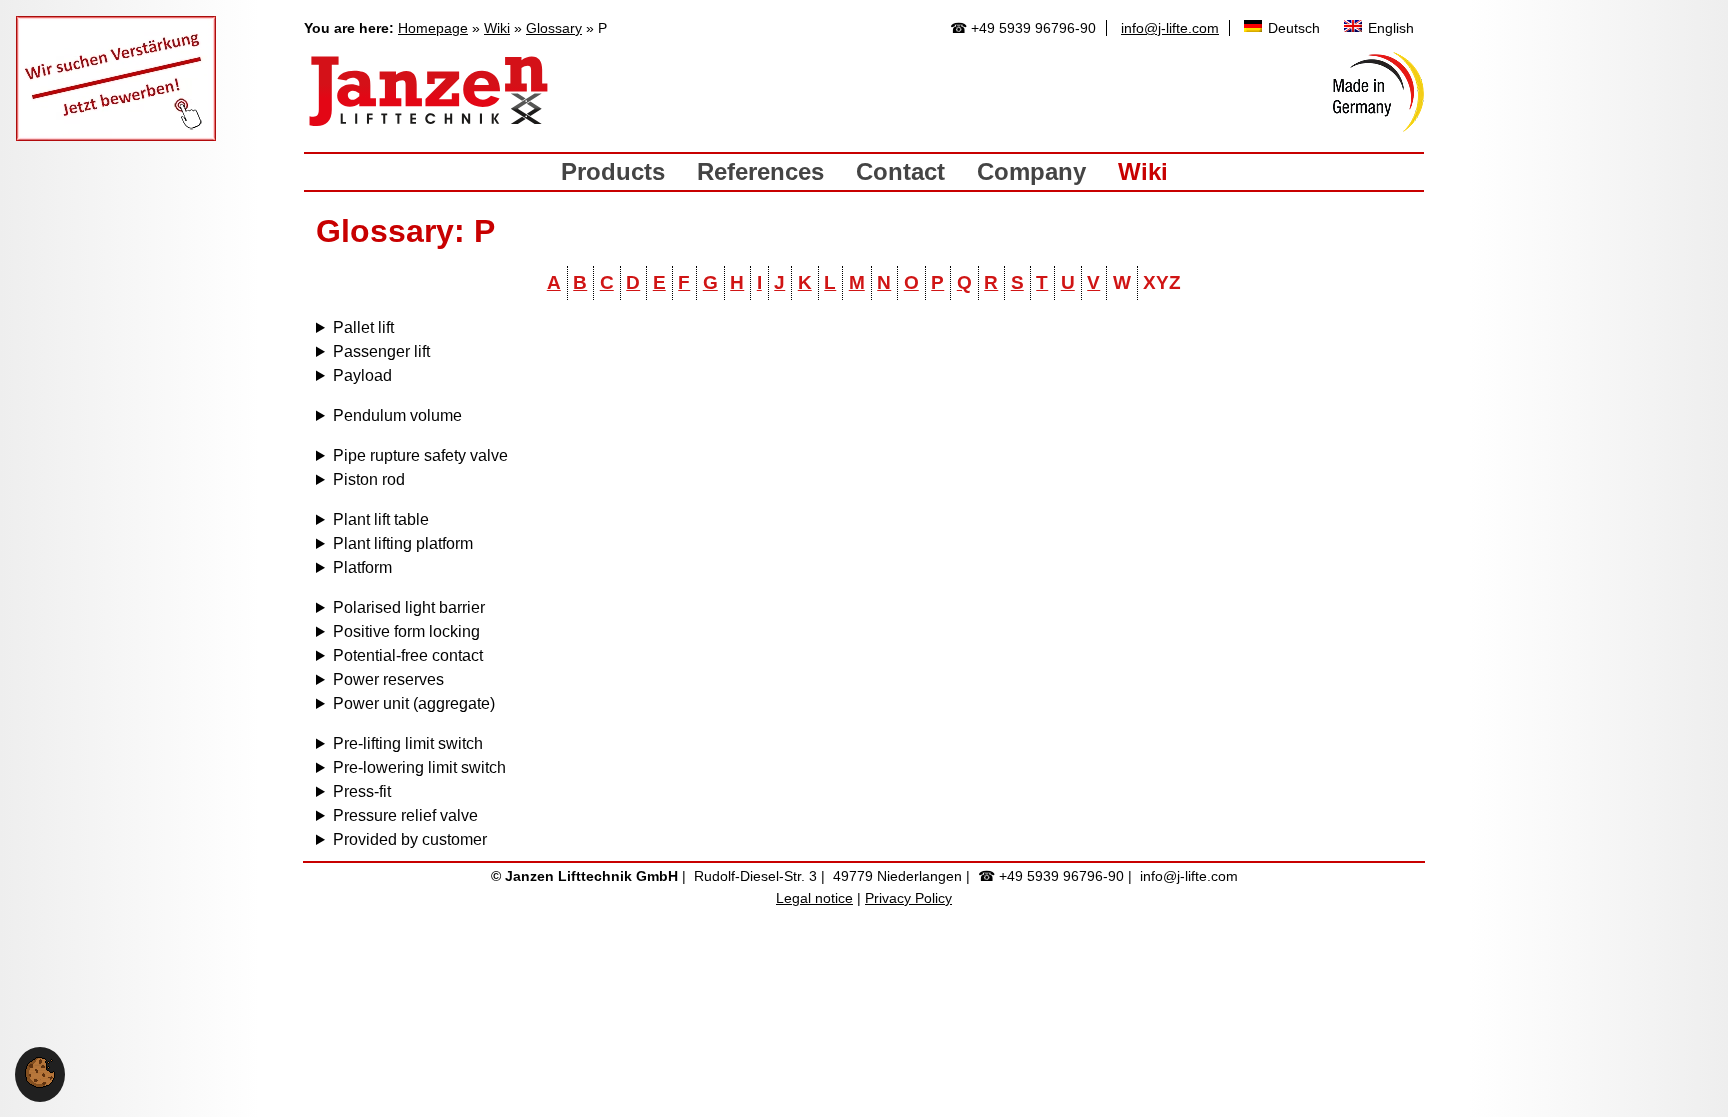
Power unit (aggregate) (414, 703)
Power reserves (388, 679)
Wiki (497, 28)
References (760, 171)
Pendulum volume (397, 415)
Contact (900, 171)
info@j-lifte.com (1170, 28)
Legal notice (814, 898)
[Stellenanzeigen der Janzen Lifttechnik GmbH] (116, 135)
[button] (40, 1082)
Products (613, 171)
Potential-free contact (408, 655)
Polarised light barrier (409, 607)
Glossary (554, 28)
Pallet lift (363, 327)
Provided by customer (410, 839)
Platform (362, 567)
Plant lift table (381, 519)
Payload (362, 375)
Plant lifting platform (403, 543)
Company (1031, 171)
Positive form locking (406, 631)
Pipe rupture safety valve (420, 455)
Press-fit (362, 791)
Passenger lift (381, 351)
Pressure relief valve (405, 815)
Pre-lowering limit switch (419, 767)
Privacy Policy (908, 898)
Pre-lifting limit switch (408, 743)
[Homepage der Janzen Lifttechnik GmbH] (429, 92)
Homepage (433, 28)
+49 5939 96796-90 (1033, 28)
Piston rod (369, 479)
